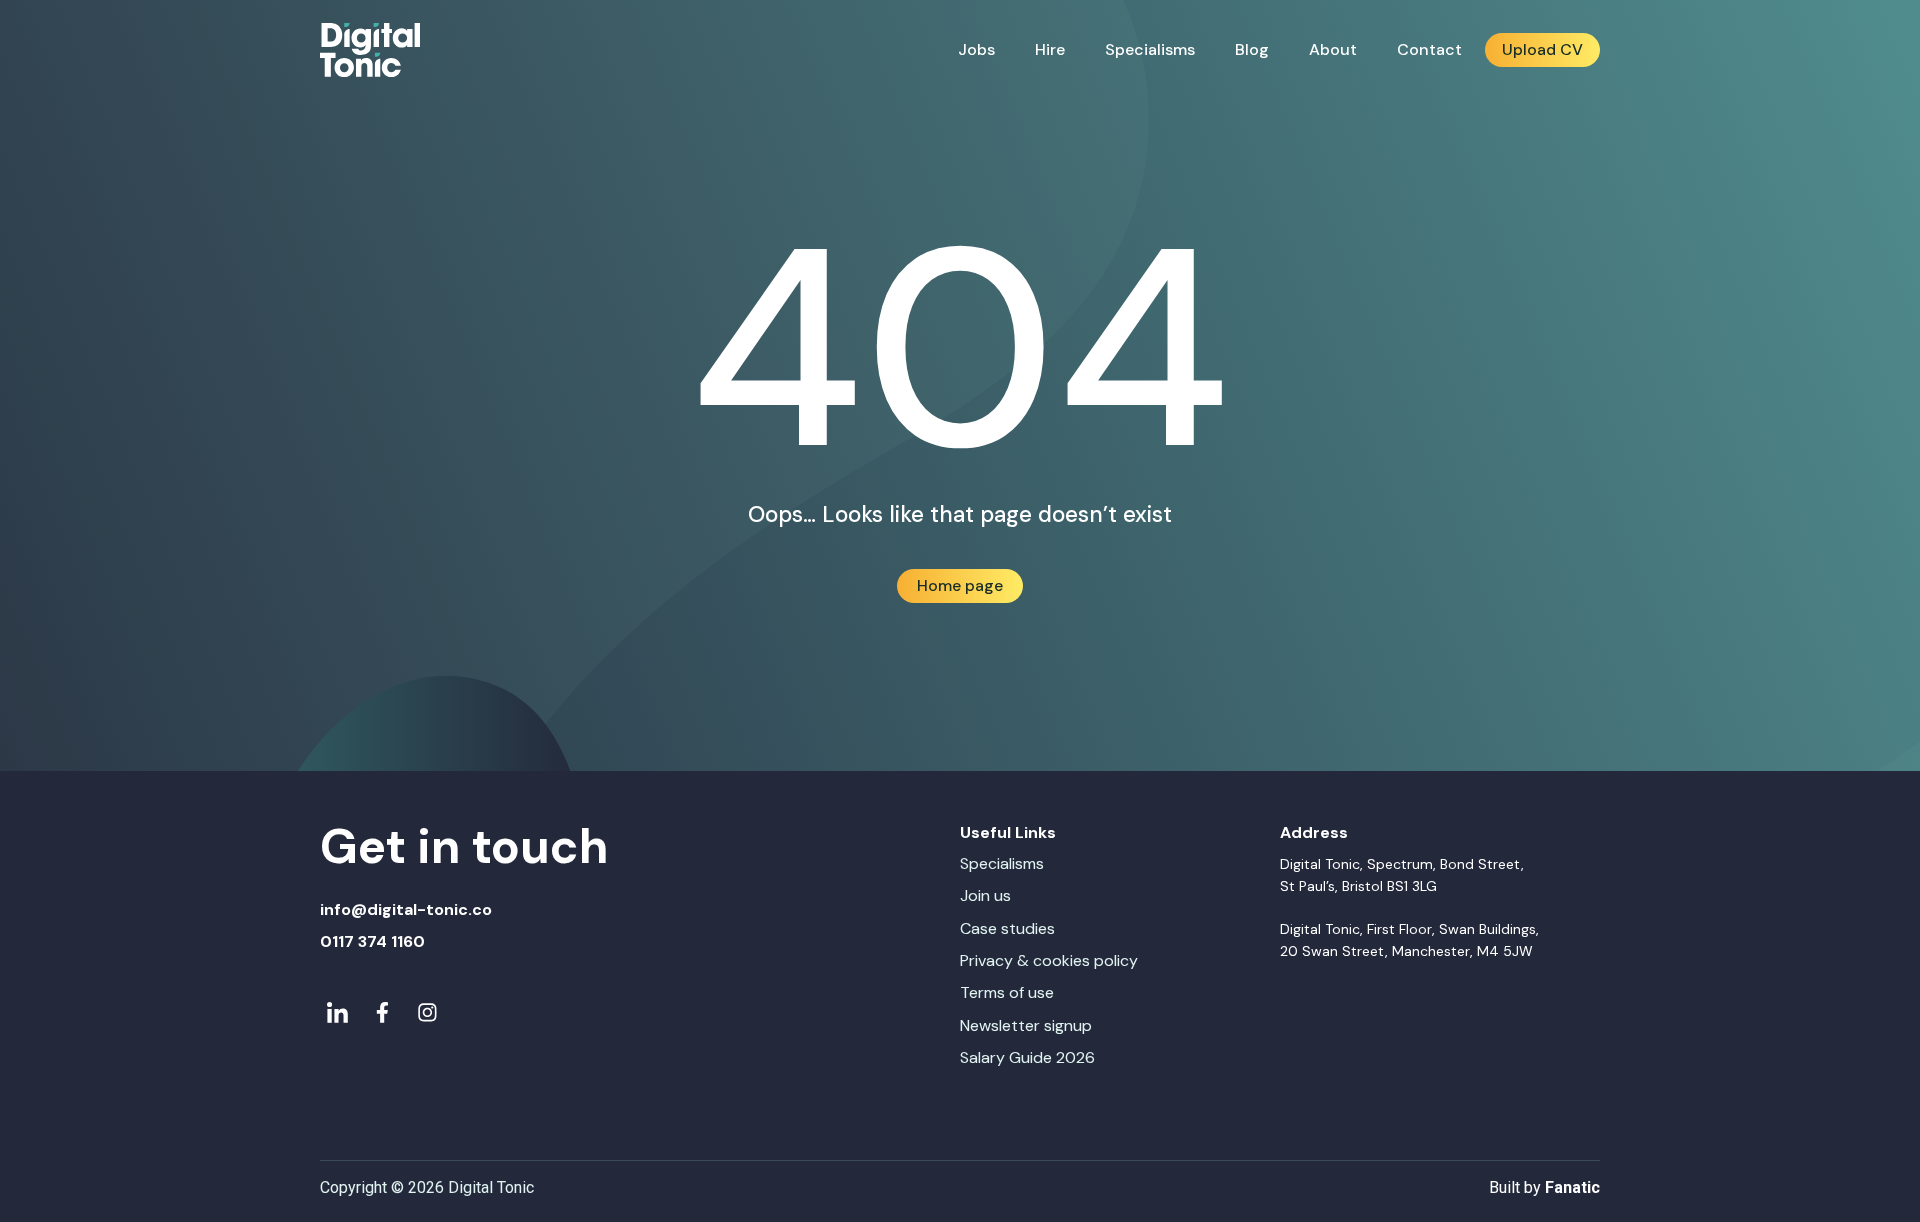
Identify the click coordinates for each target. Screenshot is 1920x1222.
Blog (1252, 49)
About (1333, 49)
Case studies (1007, 928)
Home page (960, 585)
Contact (1429, 49)
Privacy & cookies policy (1049, 960)
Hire (1050, 49)
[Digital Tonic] (370, 50)
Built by (1544, 1187)
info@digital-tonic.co (406, 909)
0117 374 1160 (372, 941)
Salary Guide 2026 (1027, 1057)
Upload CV (1542, 49)
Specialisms (1150, 49)
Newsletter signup (1026, 1025)
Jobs (976, 49)
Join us (985, 895)
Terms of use (1007, 992)
